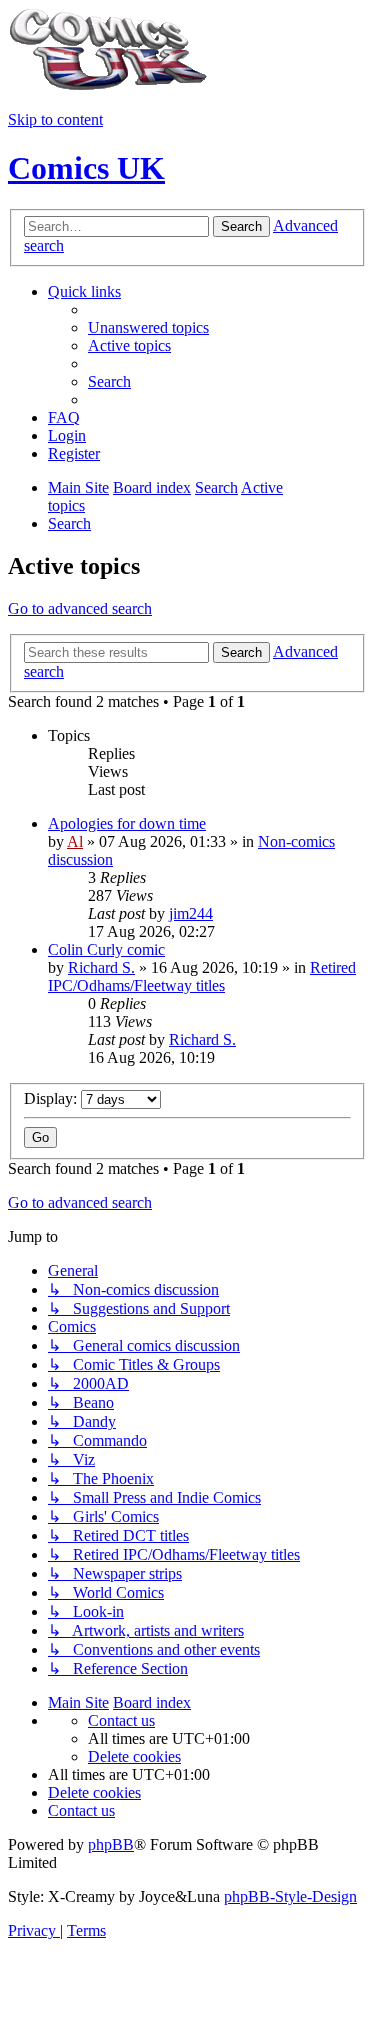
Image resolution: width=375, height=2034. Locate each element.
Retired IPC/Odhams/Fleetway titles (202, 976)
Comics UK (86, 168)
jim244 (191, 913)
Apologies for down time (127, 823)
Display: (52, 1098)
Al (75, 841)
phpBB (111, 1844)
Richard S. (101, 967)
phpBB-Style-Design (290, 1896)
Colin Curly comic (106, 949)
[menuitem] (148, 327)
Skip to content (55, 119)
